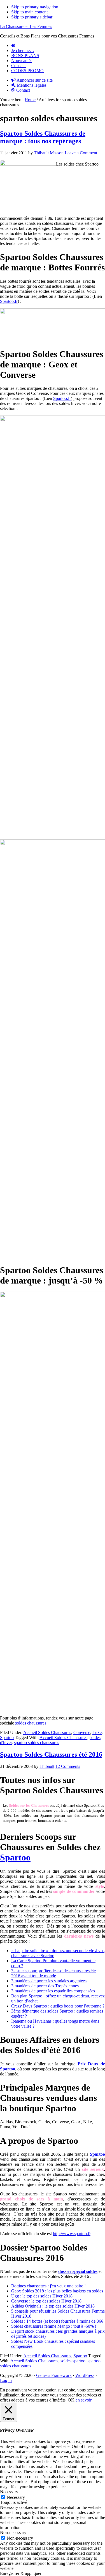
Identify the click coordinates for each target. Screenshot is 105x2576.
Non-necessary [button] (13, 2533)
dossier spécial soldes (78, 2271)
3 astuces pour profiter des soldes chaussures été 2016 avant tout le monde (53, 1973)
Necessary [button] (9, 2492)
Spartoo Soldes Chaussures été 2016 (51, 1754)
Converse (82, 1732)
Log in (6, 2380)
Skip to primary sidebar (32, 17)
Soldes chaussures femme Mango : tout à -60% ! (54, 2326)
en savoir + (85, 2400)
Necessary (16, 2497)
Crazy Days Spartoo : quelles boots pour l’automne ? (58, 2006)
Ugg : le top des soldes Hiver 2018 (42, 2296)
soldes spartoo (73, 2361)
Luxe (97, 1732)
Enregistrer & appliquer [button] (21, 2573)
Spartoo (7, 1738)
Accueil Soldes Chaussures (47, 1732)
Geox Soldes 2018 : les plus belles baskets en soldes (57, 2291)
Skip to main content (29, 12)
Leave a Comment (81, 153)
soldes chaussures (31, 1723)
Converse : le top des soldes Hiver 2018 (46, 2301)
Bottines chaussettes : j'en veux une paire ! (48, 2286)
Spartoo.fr (9, 301)
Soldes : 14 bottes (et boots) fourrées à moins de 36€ (57, 2321)
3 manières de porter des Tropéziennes (45, 1986)
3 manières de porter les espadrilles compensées (53, 1991)
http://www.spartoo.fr (72, 2234)
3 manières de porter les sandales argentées (49, 1981)
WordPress (85, 2375)
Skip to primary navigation (35, 7)
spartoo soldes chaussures (37, 1743)
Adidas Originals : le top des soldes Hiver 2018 (53, 2306)
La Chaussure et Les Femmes (26, 26)
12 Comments (68, 1766)
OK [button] (71, 2400)
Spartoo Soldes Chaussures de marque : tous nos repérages (43, 137)
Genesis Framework (54, 2375)
